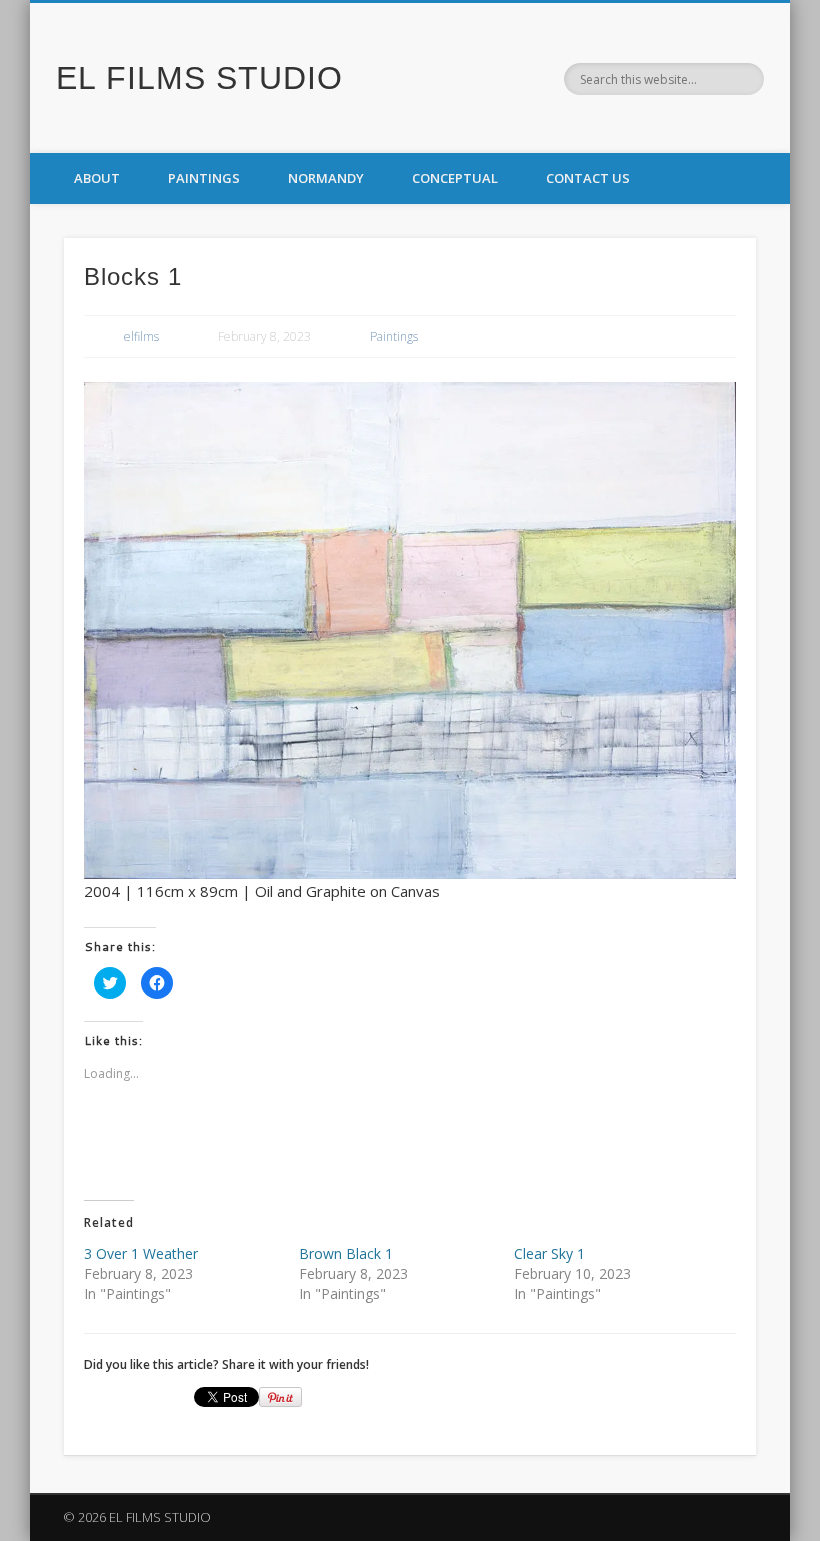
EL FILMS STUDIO (199, 78)
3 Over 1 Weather (141, 1253)
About (97, 178)
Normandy (326, 178)
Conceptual (455, 178)
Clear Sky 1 (549, 1253)
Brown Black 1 (346, 1253)
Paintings (204, 178)
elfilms (141, 336)
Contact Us (588, 178)
